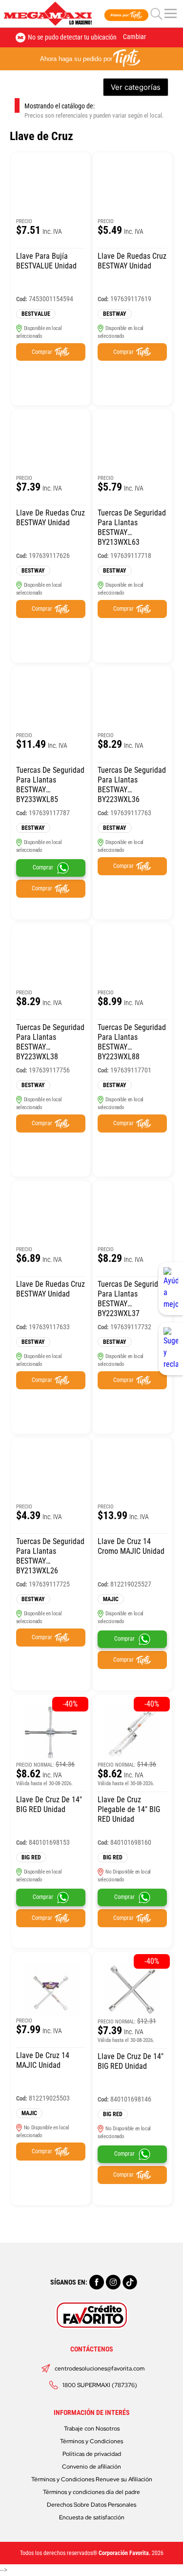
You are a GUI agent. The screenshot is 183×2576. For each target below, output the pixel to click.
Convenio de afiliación (91, 2467)
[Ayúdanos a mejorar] (171, 1289)
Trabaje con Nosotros (92, 2429)
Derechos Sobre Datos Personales (91, 2505)
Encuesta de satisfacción (92, 2517)
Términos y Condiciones (91, 2441)
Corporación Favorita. (124, 2553)
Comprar (42, 352)
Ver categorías (136, 87)
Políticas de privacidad (92, 2454)
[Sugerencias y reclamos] (171, 1349)
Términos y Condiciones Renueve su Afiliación (92, 2479)
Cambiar (134, 37)
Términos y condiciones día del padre (91, 2492)
